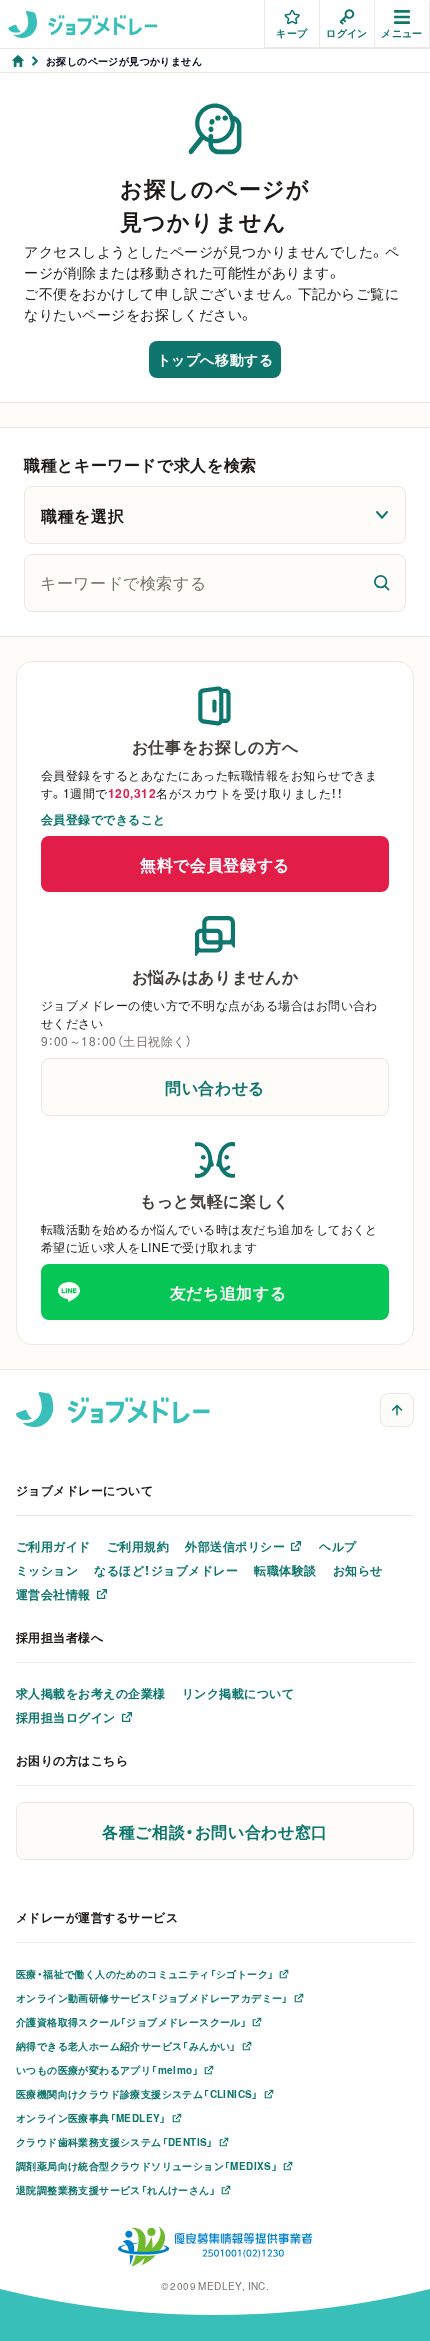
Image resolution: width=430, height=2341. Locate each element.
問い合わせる (215, 1087)
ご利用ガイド (53, 1546)
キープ (291, 32)
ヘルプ (337, 1546)
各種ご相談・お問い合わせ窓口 (215, 1831)
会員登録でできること (103, 819)
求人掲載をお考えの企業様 (91, 1693)
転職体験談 (285, 1570)
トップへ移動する (215, 359)
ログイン (347, 32)
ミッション (47, 1570)
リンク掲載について (238, 1693)
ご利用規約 (138, 1546)
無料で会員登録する (215, 864)
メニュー (402, 32)
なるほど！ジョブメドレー (166, 1570)
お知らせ (358, 1570)
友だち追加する (228, 1292)
